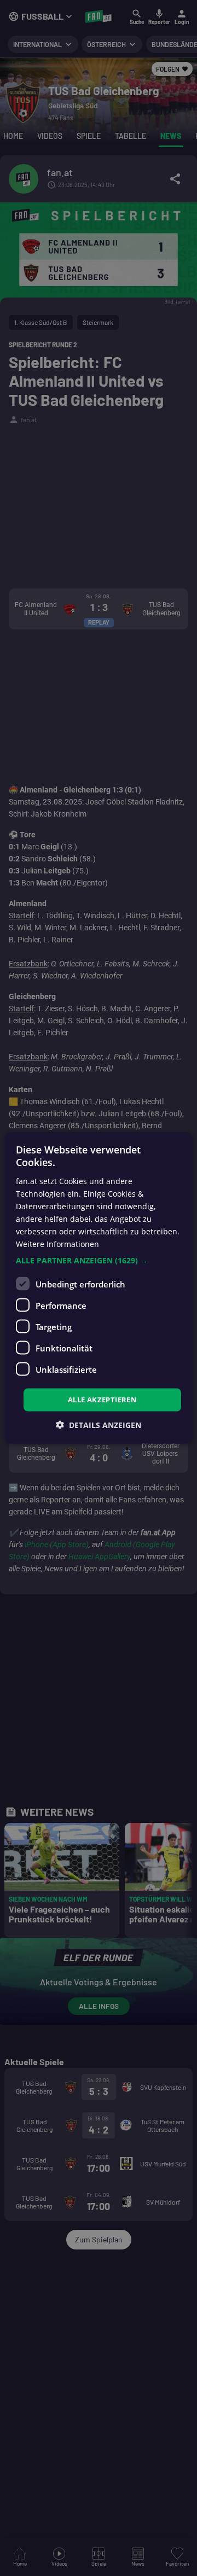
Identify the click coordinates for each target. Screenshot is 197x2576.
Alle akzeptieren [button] (102, 1400)
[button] (99, 1261)
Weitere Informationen (57, 1244)
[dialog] (99, 1288)
